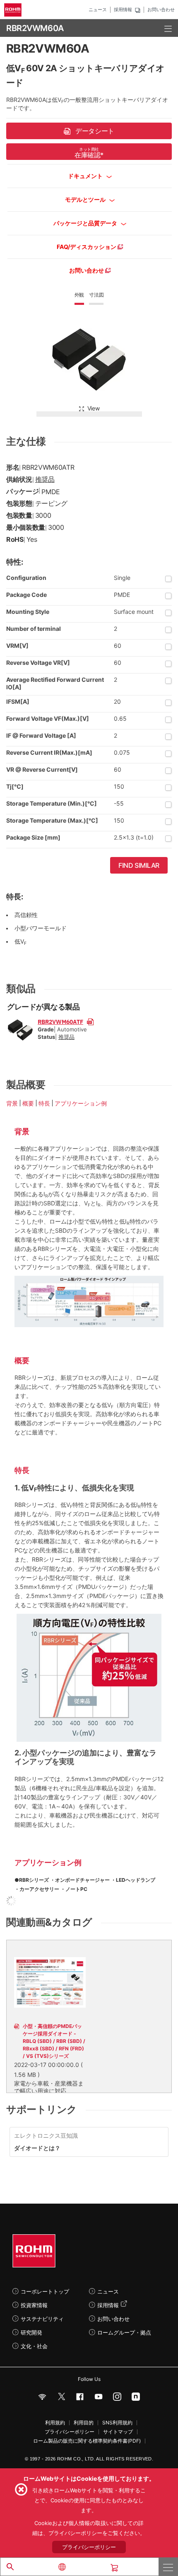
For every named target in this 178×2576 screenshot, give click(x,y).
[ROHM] (14, 10)
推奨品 (45, 479)
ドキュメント (86, 176)
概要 (28, 1103)
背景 (12, 1103)
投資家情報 (34, 2305)
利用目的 (84, 2423)
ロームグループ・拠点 (124, 2332)
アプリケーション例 (81, 1103)
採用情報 (123, 10)
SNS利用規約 (117, 2423)
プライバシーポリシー (70, 2432)
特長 (44, 1103)
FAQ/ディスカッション (87, 247)
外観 (79, 295)
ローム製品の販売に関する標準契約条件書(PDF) (87, 2441)
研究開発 (31, 2332)
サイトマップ (118, 2432)
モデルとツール (86, 199)
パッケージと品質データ (86, 223)
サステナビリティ (42, 2319)
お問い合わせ (161, 10)
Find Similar (139, 865)
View (94, 408)
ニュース (98, 10)
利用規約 (55, 2423)
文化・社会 (34, 2346)
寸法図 (96, 295)
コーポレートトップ (45, 2291)
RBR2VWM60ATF (60, 1021)
